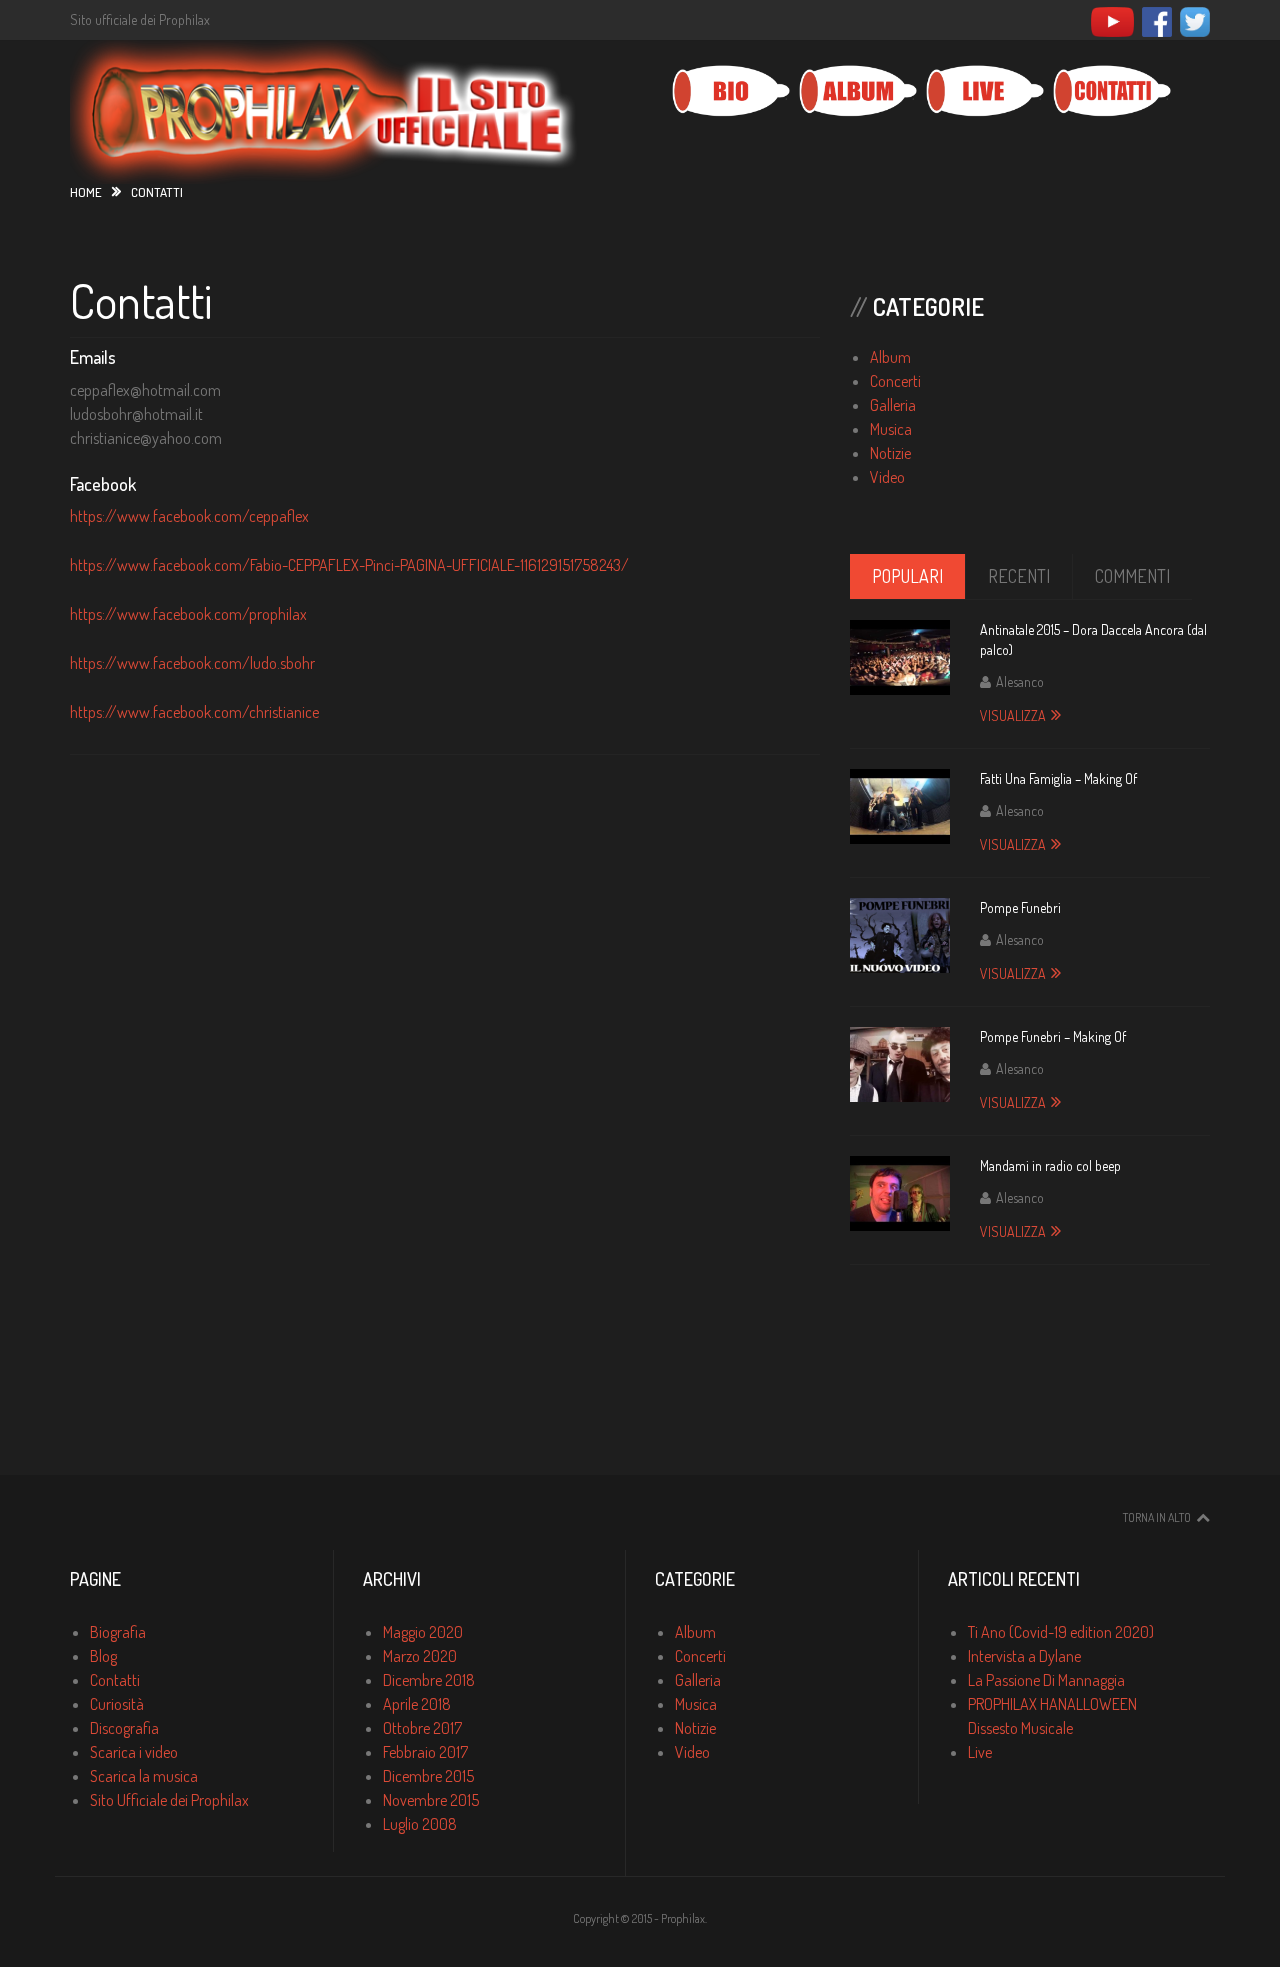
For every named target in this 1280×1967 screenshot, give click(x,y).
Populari (907, 576)
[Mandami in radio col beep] (900, 1193)
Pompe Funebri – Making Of (1053, 1036)
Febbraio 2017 (425, 1752)
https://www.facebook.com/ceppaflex (189, 516)
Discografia (124, 1728)
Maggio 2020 (423, 1632)
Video (887, 477)
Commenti (1132, 576)
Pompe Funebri (1020, 907)
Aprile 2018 (417, 1704)
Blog (103, 1656)
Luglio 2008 (420, 1824)
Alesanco (1020, 681)
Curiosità (117, 1704)
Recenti (1019, 576)
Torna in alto (1157, 1517)
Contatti (141, 300)
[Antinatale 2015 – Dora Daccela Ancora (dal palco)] (900, 657)
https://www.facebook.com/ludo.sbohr (192, 663)
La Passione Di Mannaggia (1046, 1680)
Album (890, 357)
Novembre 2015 (431, 1800)
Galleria (893, 405)
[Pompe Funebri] (900, 935)
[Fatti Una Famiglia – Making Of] (900, 806)
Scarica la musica (144, 1776)
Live (980, 1752)
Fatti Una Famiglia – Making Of (1058, 778)
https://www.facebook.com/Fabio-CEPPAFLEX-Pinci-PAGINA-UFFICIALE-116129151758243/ (349, 565)
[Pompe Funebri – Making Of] (900, 1064)
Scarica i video (134, 1752)
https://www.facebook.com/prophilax (188, 614)
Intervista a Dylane (1024, 1656)
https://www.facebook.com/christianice (194, 712)
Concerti (895, 381)
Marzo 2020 (420, 1656)
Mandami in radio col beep (1050, 1165)
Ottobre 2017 (422, 1728)
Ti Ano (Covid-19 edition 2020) (1061, 1632)
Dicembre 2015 (428, 1776)
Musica (891, 429)
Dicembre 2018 (429, 1680)
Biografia (118, 1632)
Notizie (890, 453)
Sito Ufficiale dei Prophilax (169, 1800)
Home (86, 192)
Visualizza (1013, 715)
